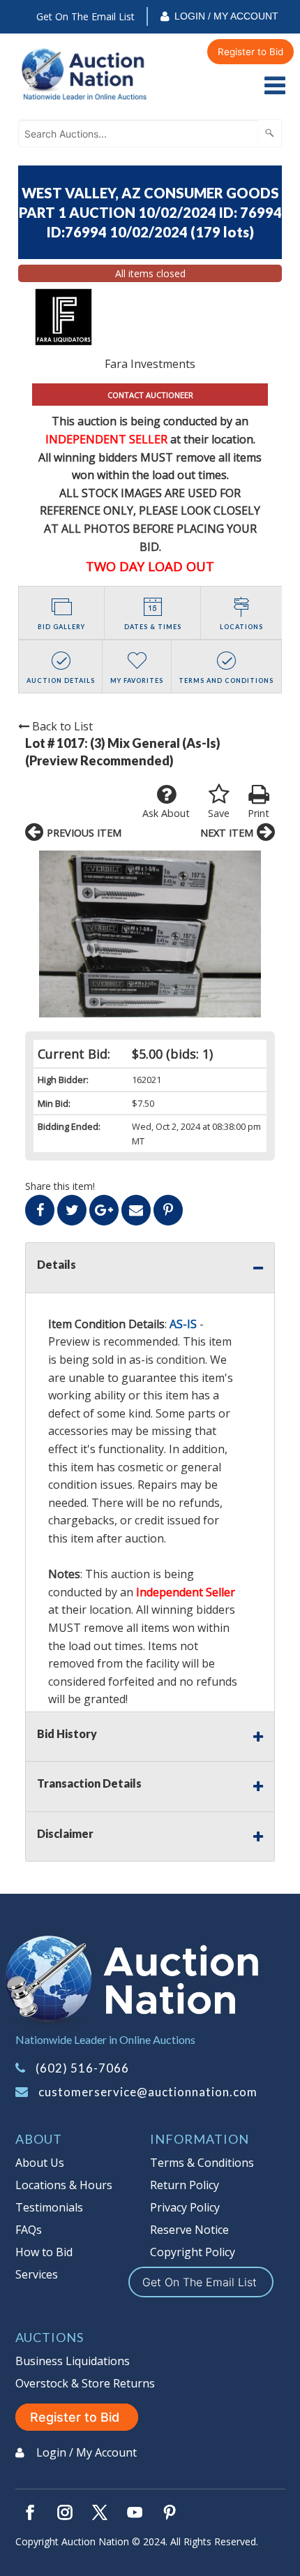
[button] (150, 934)
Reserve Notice (189, 2230)
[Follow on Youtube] (135, 2512)
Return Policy (185, 2185)
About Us (40, 2163)
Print (258, 813)
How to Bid (44, 2252)
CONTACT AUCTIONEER (150, 395)
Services (37, 2274)
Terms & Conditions (202, 2163)
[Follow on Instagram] (65, 2512)
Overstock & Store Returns (85, 2383)
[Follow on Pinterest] (170, 2512)
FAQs (29, 2230)
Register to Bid (250, 52)
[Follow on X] (100, 2512)
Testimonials (49, 2207)
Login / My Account (226, 16)
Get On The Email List (85, 16)
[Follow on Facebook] (30, 2512)
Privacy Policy (185, 2207)
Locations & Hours (64, 2185)
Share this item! (60, 1186)
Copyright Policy (193, 2252)
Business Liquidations (73, 2361)
